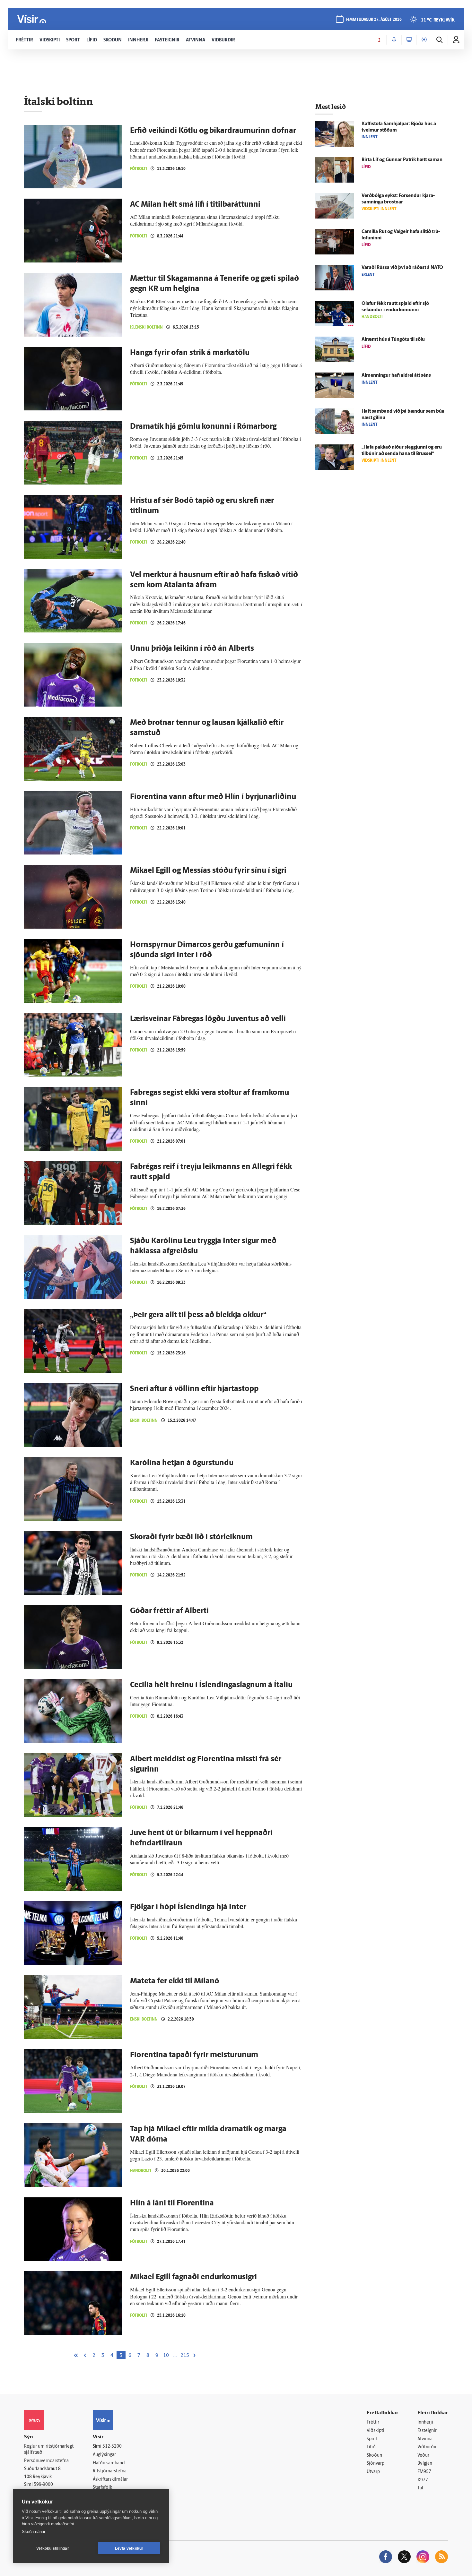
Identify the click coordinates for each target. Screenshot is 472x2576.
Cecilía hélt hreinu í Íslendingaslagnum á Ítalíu (211, 1685)
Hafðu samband (109, 2463)
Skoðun (374, 2456)
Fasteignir (427, 2431)
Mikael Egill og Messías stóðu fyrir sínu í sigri (208, 871)
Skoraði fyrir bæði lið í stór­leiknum (191, 1537)
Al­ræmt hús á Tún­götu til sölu (393, 340)
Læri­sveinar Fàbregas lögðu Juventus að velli (208, 1019)
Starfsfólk (102, 2488)
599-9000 (43, 2485)
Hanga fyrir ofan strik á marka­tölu (190, 353)
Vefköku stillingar (53, 2548)
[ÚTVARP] (424, 40)
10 (166, 2356)
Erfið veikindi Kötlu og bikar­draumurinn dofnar (213, 131)
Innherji (425, 2422)
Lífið (371, 2447)
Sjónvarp (376, 2464)
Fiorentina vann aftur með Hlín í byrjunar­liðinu (213, 797)
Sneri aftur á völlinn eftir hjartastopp (194, 1389)
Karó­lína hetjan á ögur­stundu (182, 1463)
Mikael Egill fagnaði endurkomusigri (193, 2277)
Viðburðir (427, 2447)
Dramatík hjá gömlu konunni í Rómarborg (203, 427)
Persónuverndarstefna (46, 2461)
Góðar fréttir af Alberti (169, 1611)
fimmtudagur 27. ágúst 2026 (374, 20)
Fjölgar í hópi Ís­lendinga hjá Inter (188, 1907)
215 (185, 2356)
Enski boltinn (144, 1420)
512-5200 (112, 2447)
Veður (423, 2456)
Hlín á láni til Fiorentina (172, 2203)
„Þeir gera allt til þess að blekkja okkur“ (198, 1315)
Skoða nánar (34, 2532)
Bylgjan (425, 2464)
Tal (420, 2488)
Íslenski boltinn (146, 327)
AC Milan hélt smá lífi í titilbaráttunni (195, 205)
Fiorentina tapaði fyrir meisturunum (194, 2055)
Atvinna (425, 2439)
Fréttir (373, 2422)
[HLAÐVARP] (394, 40)
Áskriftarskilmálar (110, 2480)
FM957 (424, 2472)
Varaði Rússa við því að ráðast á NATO (402, 268)
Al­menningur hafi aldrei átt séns (396, 376)
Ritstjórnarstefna (110, 2471)
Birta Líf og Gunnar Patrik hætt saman (402, 160)
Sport (372, 2439)
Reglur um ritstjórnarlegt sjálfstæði (49, 2450)
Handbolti (141, 2171)
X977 (423, 2480)
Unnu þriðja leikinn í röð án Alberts (192, 649)
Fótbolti (139, 169)
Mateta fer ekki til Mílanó (175, 1981)
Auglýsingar (104, 2455)
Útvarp (373, 2472)
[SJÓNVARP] (409, 40)
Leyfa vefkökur (129, 2548)
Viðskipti (376, 2431)
